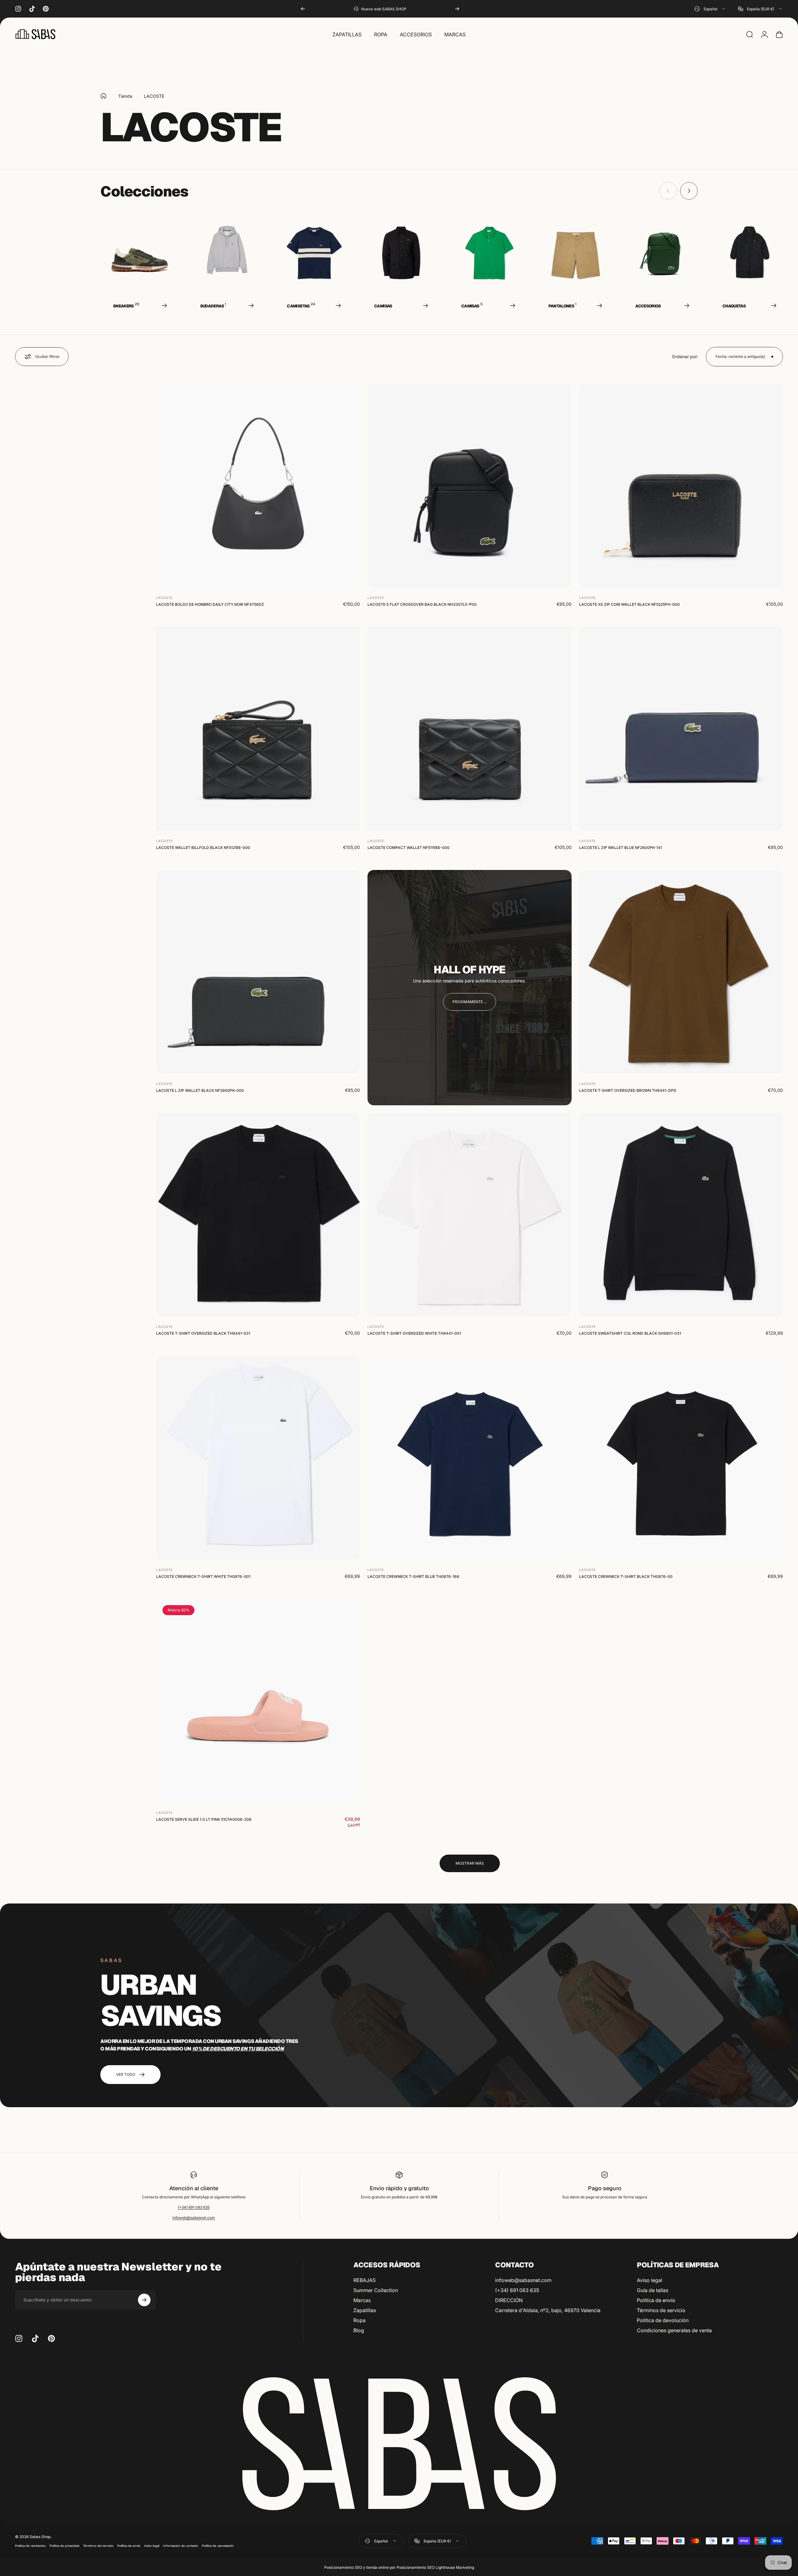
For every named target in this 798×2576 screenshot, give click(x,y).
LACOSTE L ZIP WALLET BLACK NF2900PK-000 (200, 1090)
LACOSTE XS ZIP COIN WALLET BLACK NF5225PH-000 (629, 605)
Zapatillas (365, 2310)
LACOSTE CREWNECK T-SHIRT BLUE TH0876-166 (413, 1576)
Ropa (359, 2320)
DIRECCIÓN (509, 2300)
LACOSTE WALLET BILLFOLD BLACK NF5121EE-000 (203, 848)
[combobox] (710, 9)
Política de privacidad (64, 2546)
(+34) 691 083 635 (194, 2207)
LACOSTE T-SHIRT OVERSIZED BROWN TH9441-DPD (628, 1090)
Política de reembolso (30, 2546)
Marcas (362, 2300)
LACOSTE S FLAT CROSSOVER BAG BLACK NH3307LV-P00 (422, 605)
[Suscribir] (144, 2300)
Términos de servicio (661, 2310)
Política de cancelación (218, 2546)
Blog (359, 2330)
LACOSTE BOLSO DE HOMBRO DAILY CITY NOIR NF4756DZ (210, 605)
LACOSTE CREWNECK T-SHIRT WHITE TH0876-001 (203, 1576)
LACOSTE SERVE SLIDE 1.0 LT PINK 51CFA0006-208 (204, 1819)
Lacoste (164, 598)
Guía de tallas (653, 2290)
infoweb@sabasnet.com (194, 2218)
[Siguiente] (457, 9)
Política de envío (656, 2300)
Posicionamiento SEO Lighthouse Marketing (435, 2567)
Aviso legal (650, 2280)
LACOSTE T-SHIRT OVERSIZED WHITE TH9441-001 (414, 1334)
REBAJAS (365, 2280)
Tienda (125, 96)
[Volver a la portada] (103, 96)
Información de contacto (181, 2546)
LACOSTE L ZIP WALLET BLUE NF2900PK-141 (621, 848)
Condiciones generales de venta (674, 2330)
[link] (470, 1002)
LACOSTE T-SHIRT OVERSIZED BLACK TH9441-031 (203, 1334)
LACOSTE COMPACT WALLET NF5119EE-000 (409, 848)
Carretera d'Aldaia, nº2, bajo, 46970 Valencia (548, 2310)
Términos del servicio (98, 2546)
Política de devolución (663, 2320)
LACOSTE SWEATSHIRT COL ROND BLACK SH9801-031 (630, 1334)
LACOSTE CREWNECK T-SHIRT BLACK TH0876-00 (626, 1576)
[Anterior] (303, 9)
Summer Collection (376, 2290)
